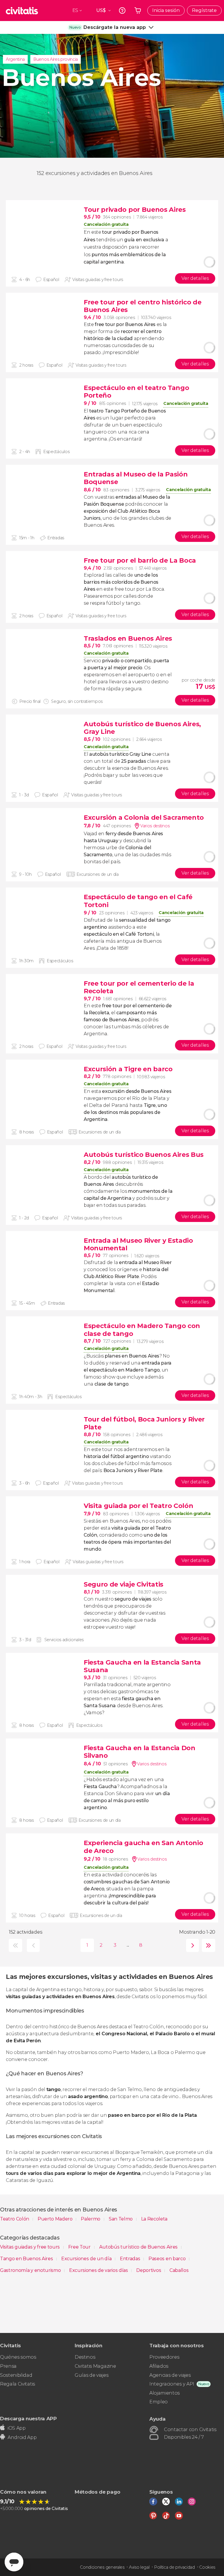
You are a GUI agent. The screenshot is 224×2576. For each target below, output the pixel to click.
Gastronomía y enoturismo (31, 2270)
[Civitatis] (22, 11)
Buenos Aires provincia (56, 59)
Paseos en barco (168, 2259)
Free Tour (80, 2247)
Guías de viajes (91, 2375)
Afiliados (159, 2366)
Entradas (131, 2259)
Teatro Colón (15, 2219)
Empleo (159, 2402)
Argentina (15, 59)
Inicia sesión (166, 10)
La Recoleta (154, 2219)
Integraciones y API (172, 2384)
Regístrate (204, 10)
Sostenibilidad (16, 2375)
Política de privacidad (174, 2567)
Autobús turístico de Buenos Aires (139, 2247)
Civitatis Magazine (95, 2366)
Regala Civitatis (17, 2384)
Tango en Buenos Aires (27, 2259)
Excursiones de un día (87, 2259)
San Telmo (121, 2219)
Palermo (91, 2219)
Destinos (85, 2357)
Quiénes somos (18, 2357)
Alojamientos (164, 2393)
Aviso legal (139, 2567)
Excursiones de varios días (99, 2270)
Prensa (8, 2366)
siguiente (191, 1945)
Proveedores (164, 2357)
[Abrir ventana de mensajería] (14, 2562)
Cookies (207, 2567)
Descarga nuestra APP (28, 2418)
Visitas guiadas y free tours (30, 2247)
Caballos (179, 2270)
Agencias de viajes (170, 2375)
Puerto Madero (56, 2219)
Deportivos (149, 2270)
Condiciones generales (102, 2567)
